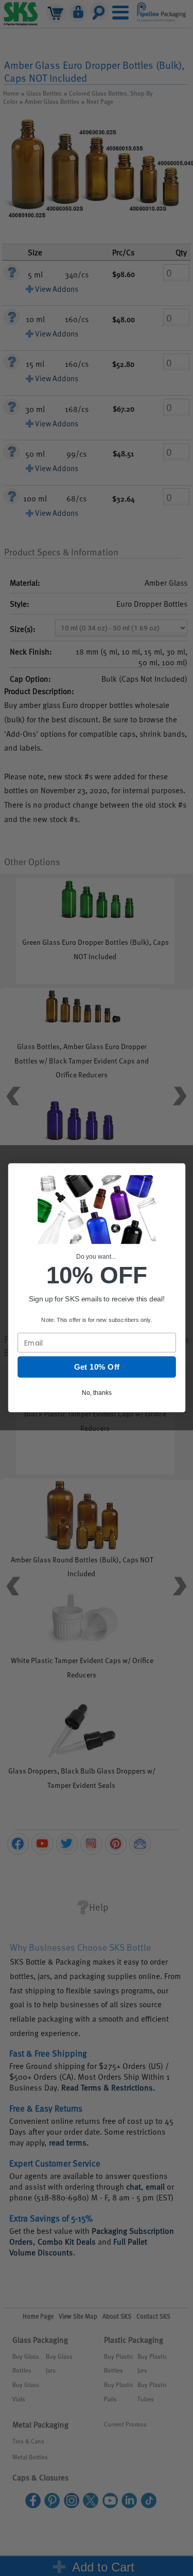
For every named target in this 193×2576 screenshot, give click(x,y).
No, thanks (96, 1393)
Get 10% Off (97, 1367)
